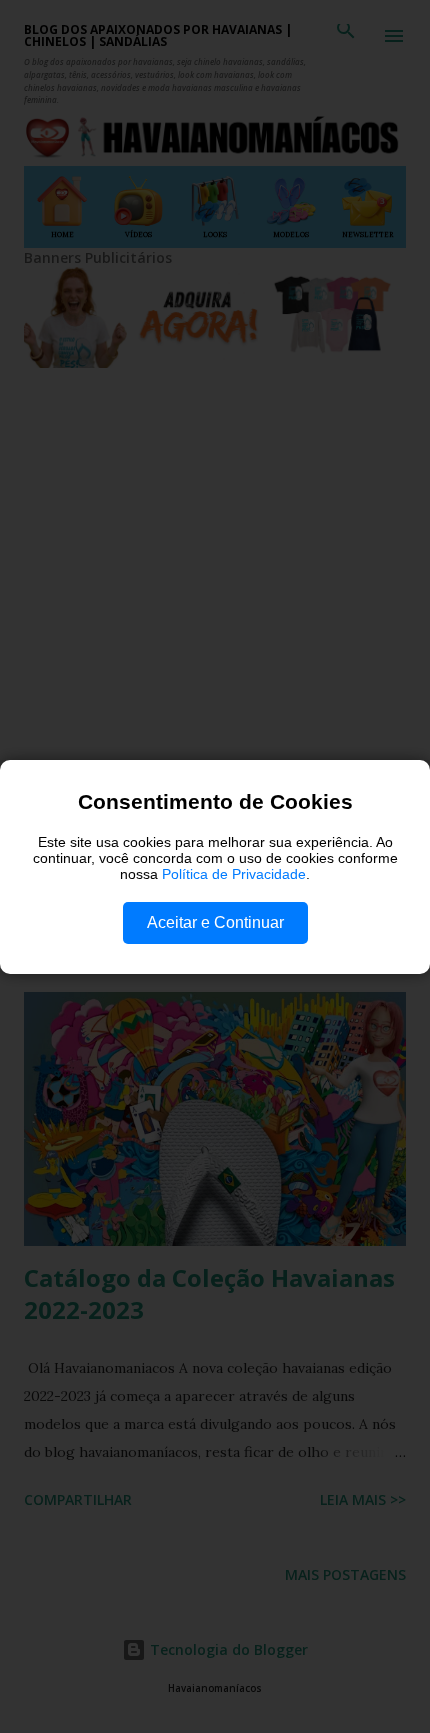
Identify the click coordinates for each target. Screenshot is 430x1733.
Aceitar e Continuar (215, 922)
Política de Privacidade (234, 874)
